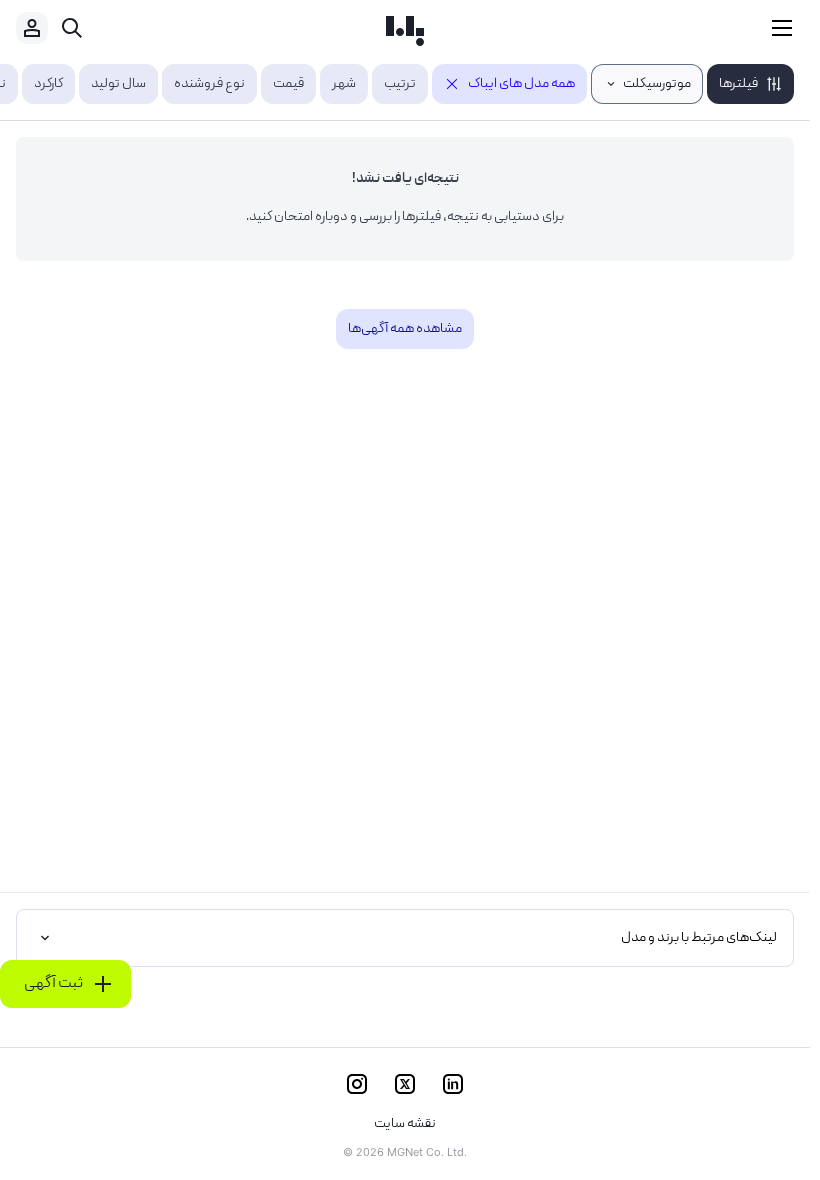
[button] (750, 84)
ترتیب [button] (400, 84)
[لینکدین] (453, 1084)
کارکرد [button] (48, 84)
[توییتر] (405, 1084)
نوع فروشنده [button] (209, 84)
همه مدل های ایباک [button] (521, 84)
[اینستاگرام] (357, 1084)
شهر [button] (344, 84)
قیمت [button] (288, 84)
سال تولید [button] (118, 84)
